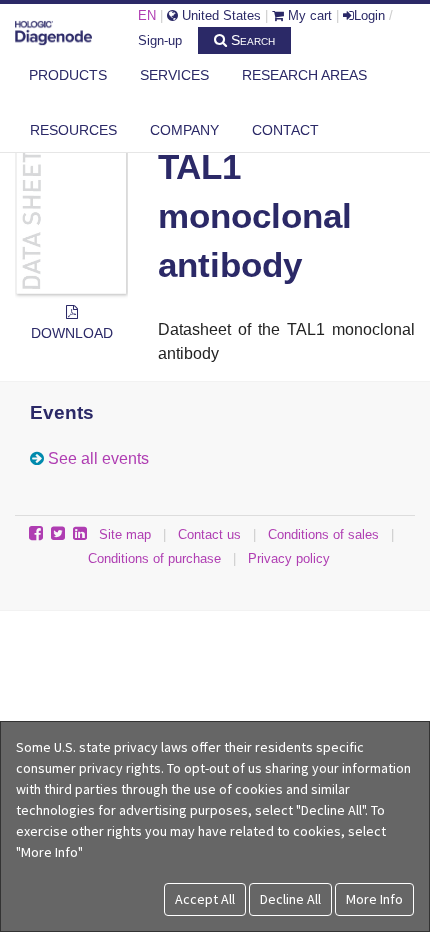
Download (72, 333)
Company (184, 130)
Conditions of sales (323, 534)
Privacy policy (289, 558)
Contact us (209, 534)
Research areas (304, 75)
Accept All (205, 899)
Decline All (290, 899)
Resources (73, 130)
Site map (125, 534)
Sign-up (160, 40)
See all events (98, 458)
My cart (308, 15)
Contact (285, 130)
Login (369, 15)
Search (251, 40)
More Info (374, 899)
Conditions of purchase (154, 558)
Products (68, 75)
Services (174, 75)
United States (219, 15)
